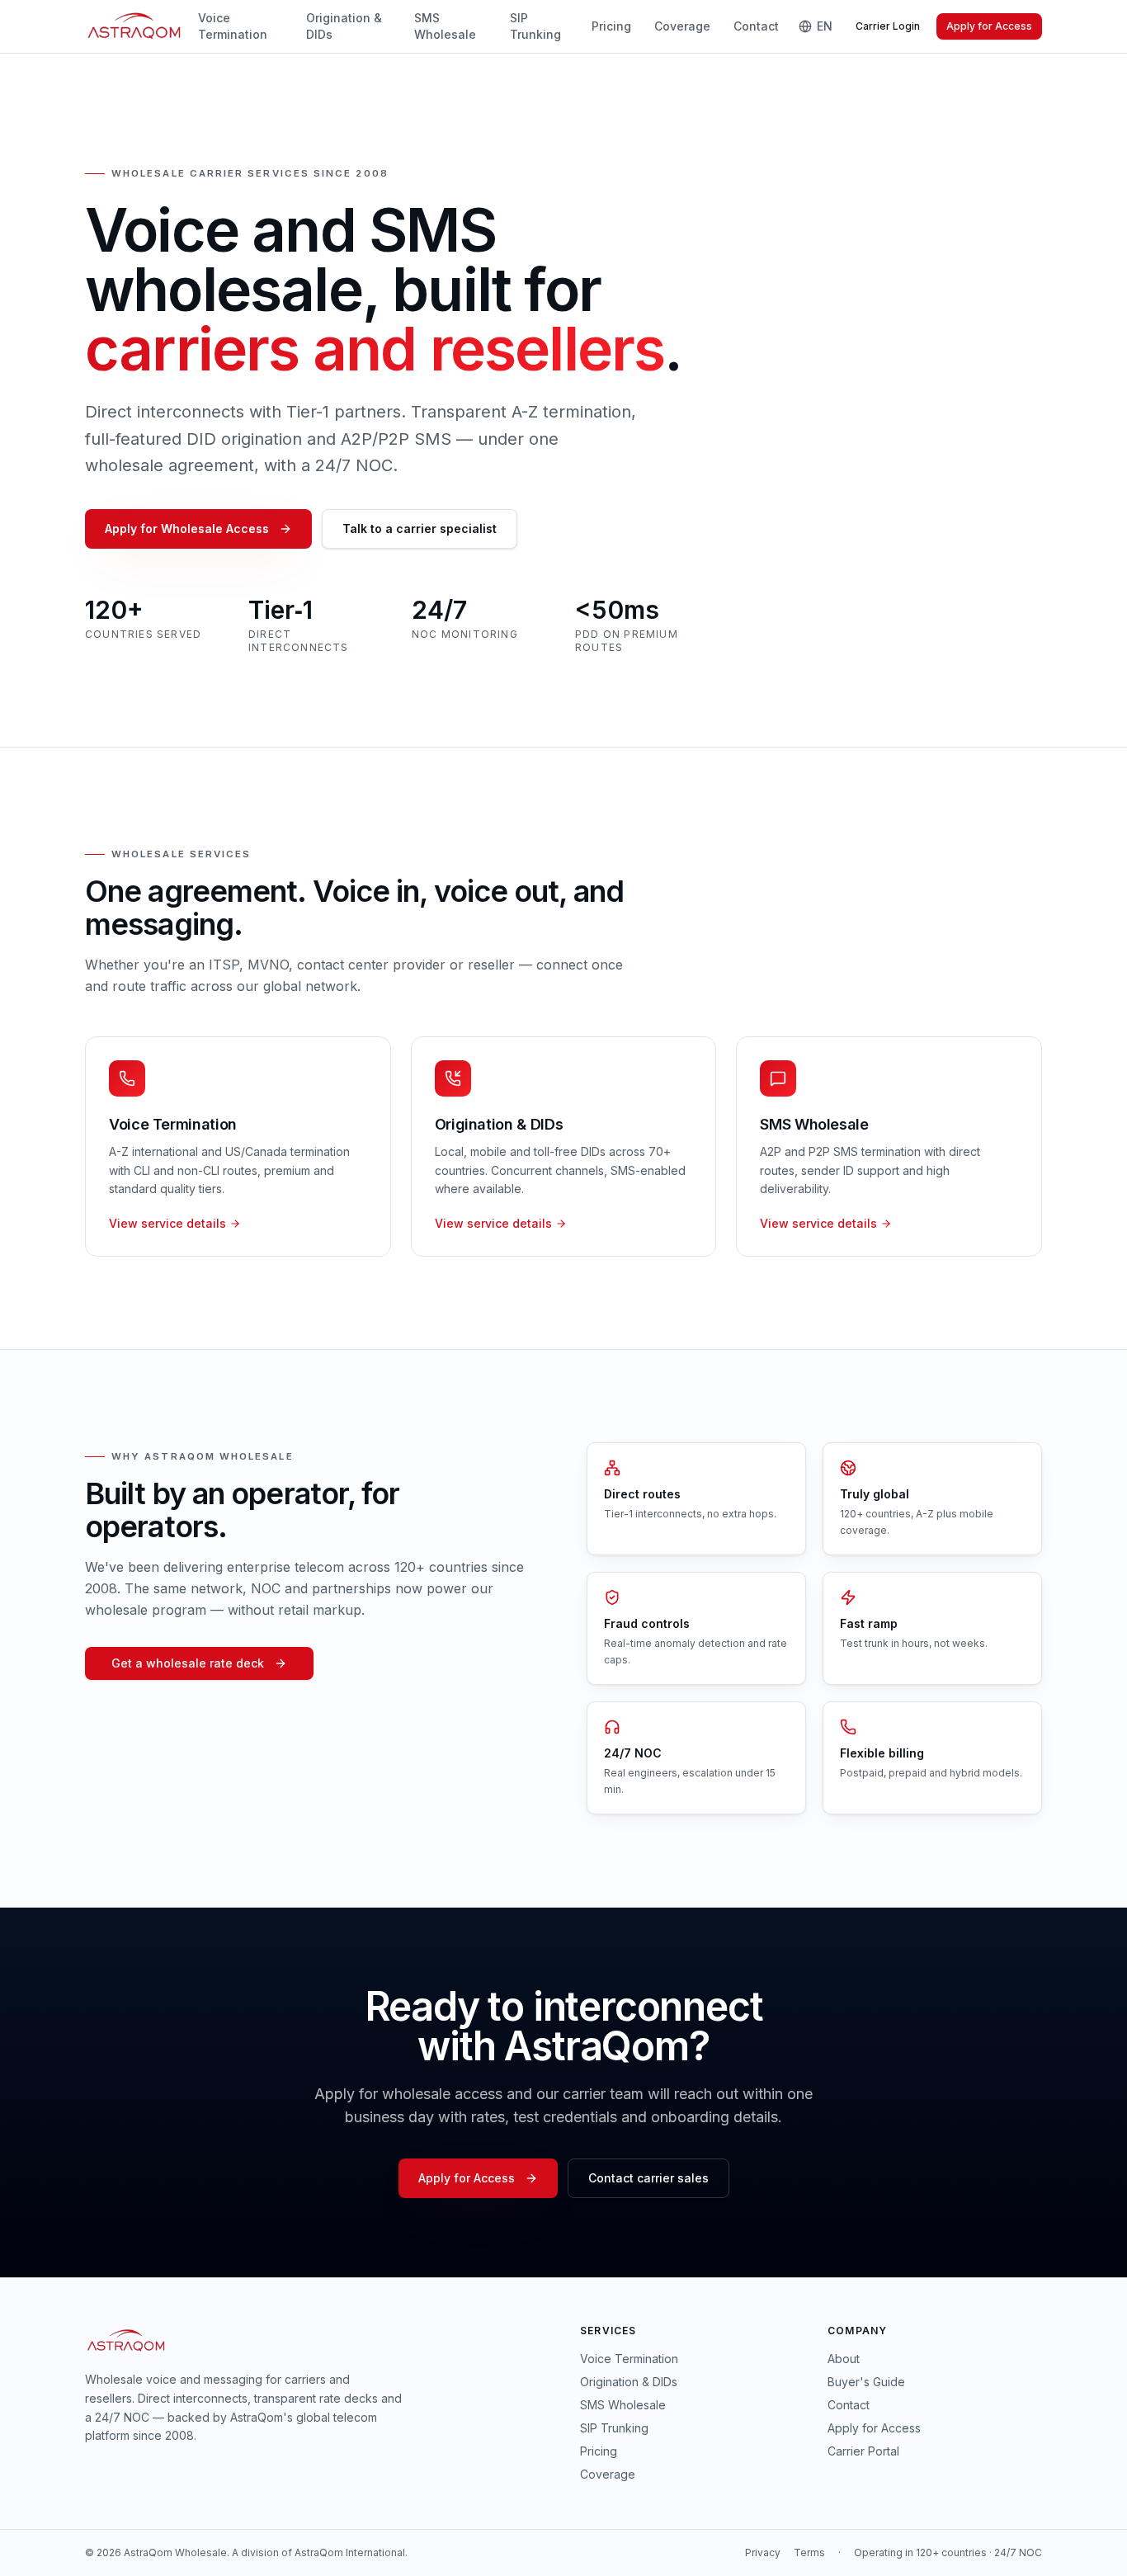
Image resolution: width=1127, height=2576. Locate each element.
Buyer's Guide (866, 2382)
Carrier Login (888, 26)
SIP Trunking (535, 26)
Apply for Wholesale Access (187, 528)
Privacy (763, 2552)
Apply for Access (989, 26)
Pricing (611, 26)
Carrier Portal (863, 2451)
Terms (809, 2552)
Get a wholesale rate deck (188, 1663)
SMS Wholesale (445, 26)
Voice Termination (233, 26)
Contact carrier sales (648, 2178)
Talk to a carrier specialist (420, 528)
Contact (756, 26)
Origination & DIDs (344, 26)
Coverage (682, 26)
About (844, 2359)
